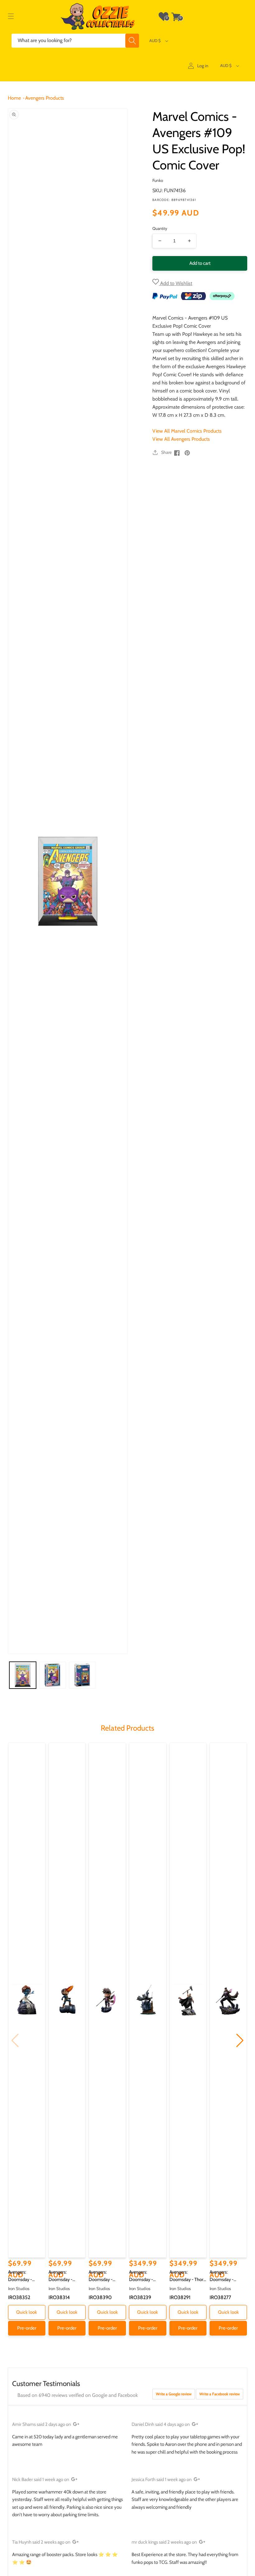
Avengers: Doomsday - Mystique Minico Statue (24, 2276)
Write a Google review (174, 2394)
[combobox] (75, 41)
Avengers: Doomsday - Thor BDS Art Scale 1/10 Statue (187, 2276)
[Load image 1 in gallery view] (23, 1675)
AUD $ (155, 40)
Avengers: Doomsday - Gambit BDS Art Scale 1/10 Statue (226, 2276)
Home (14, 98)
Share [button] (166, 452)
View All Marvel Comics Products (187, 431)
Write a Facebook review (220, 2394)
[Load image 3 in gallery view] (82, 1675)
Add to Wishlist (176, 283)
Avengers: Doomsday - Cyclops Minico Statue (63, 2276)
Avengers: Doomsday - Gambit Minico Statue (103, 2276)
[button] (11, 17)
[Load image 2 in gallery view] (53, 1675)
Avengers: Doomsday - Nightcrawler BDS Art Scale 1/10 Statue (146, 2276)
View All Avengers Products (181, 439)
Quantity (160, 228)
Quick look (27, 2312)
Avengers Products (45, 98)
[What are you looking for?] (132, 41)
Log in (203, 66)
